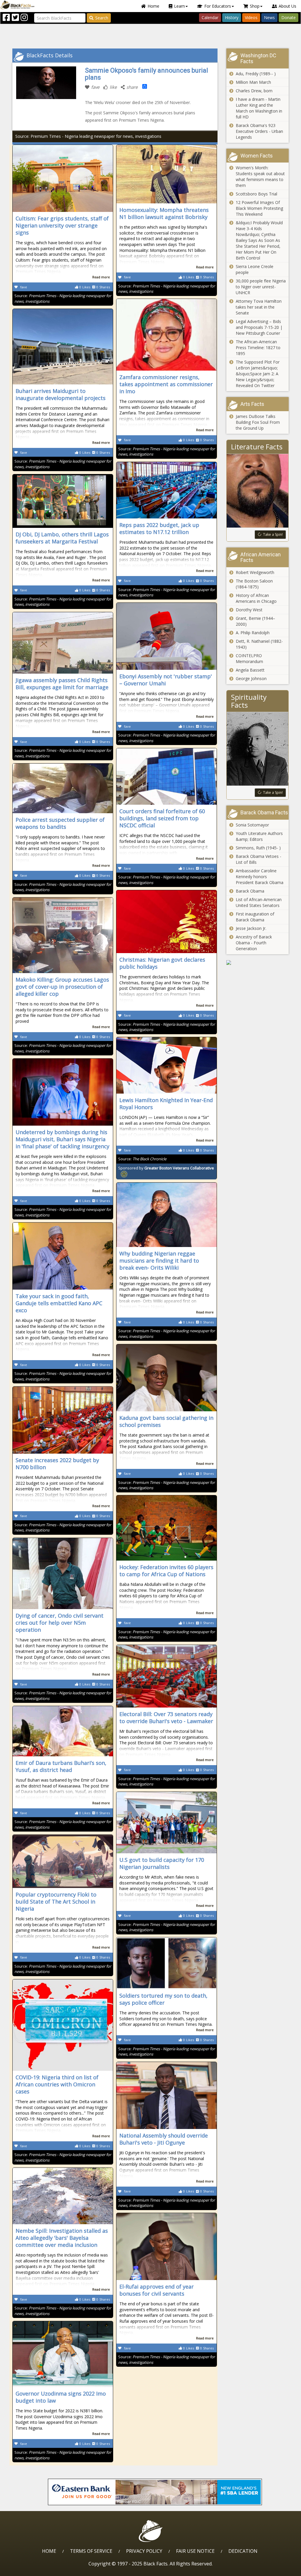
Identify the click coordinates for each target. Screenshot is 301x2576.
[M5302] (258, 963)
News (269, 17)
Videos (251, 17)
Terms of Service (91, 2551)
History (232, 17)
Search (102, 18)
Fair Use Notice (195, 2551)
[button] (30, 2569)
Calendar (210, 17)
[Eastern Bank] (155, 2492)
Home (153, 6)
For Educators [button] (218, 6)
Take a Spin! (273, 534)
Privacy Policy (144, 2551)
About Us (287, 6)
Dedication (243, 2551)
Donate (289, 17)
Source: (142, 1159)
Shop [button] (255, 6)
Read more (101, 277)
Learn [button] (179, 6)
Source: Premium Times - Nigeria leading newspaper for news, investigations (88, 136)
